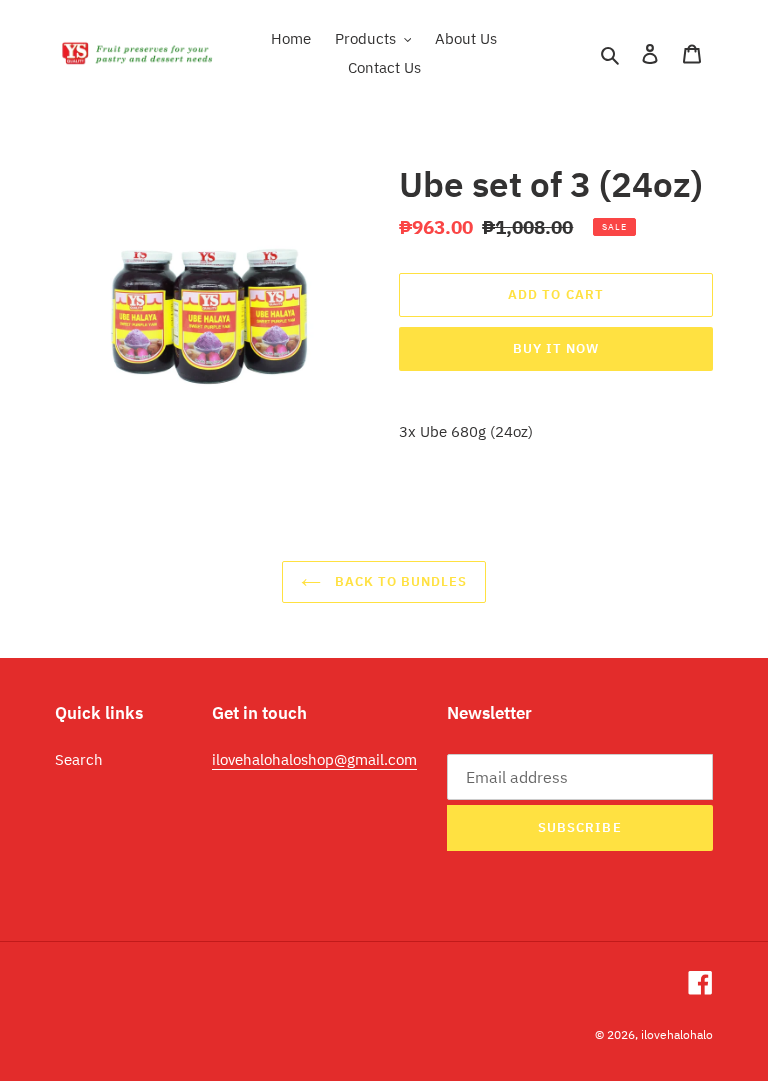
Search (79, 759)
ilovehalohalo (677, 1034)
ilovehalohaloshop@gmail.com (314, 759)
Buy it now (556, 348)
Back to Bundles (399, 581)
